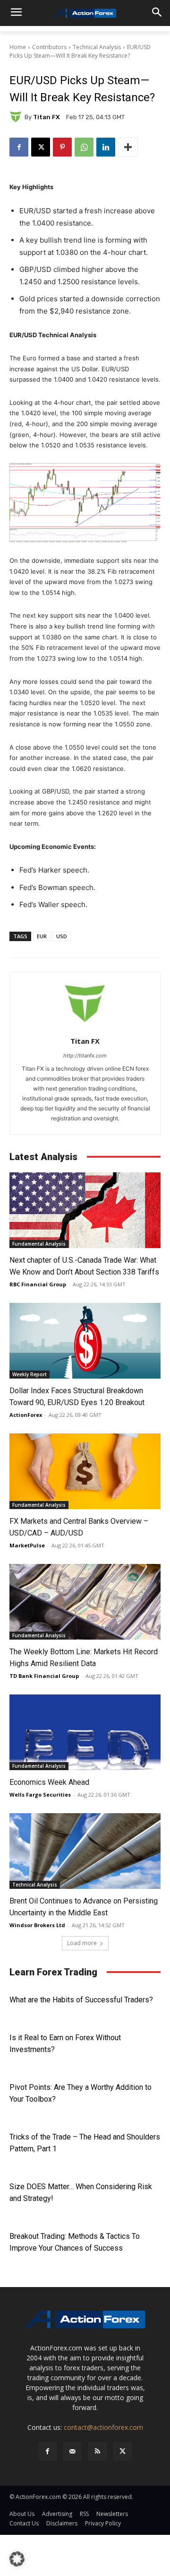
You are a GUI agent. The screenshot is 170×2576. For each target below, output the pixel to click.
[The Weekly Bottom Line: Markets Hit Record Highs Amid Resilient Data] (85, 1602)
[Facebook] (19, 147)
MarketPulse (27, 1545)
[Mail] (72, 2451)
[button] (17, 2559)
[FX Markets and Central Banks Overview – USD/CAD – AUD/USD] (85, 1471)
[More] (128, 147)
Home (18, 47)
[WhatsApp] (84, 147)
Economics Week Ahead (49, 1782)
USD (62, 936)
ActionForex (26, 1415)
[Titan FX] (17, 117)
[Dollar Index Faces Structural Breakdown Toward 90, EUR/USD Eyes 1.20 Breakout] (85, 1341)
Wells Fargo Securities (40, 1794)
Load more (82, 1943)
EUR (42, 936)
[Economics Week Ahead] (85, 1732)
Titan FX (47, 117)
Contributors (49, 47)
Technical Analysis (97, 47)
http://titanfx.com (85, 1056)
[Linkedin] (106, 147)
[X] (41, 147)
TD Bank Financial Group (44, 1676)
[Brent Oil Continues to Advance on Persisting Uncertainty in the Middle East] (85, 1851)
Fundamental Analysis (39, 1244)
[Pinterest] (62, 147)
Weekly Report (30, 1374)
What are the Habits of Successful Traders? (81, 2000)
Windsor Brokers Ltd (37, 1925)
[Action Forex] (85, 13)
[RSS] (98, 2451)
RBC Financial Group (38, 1284)
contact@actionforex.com (103, 2427)
